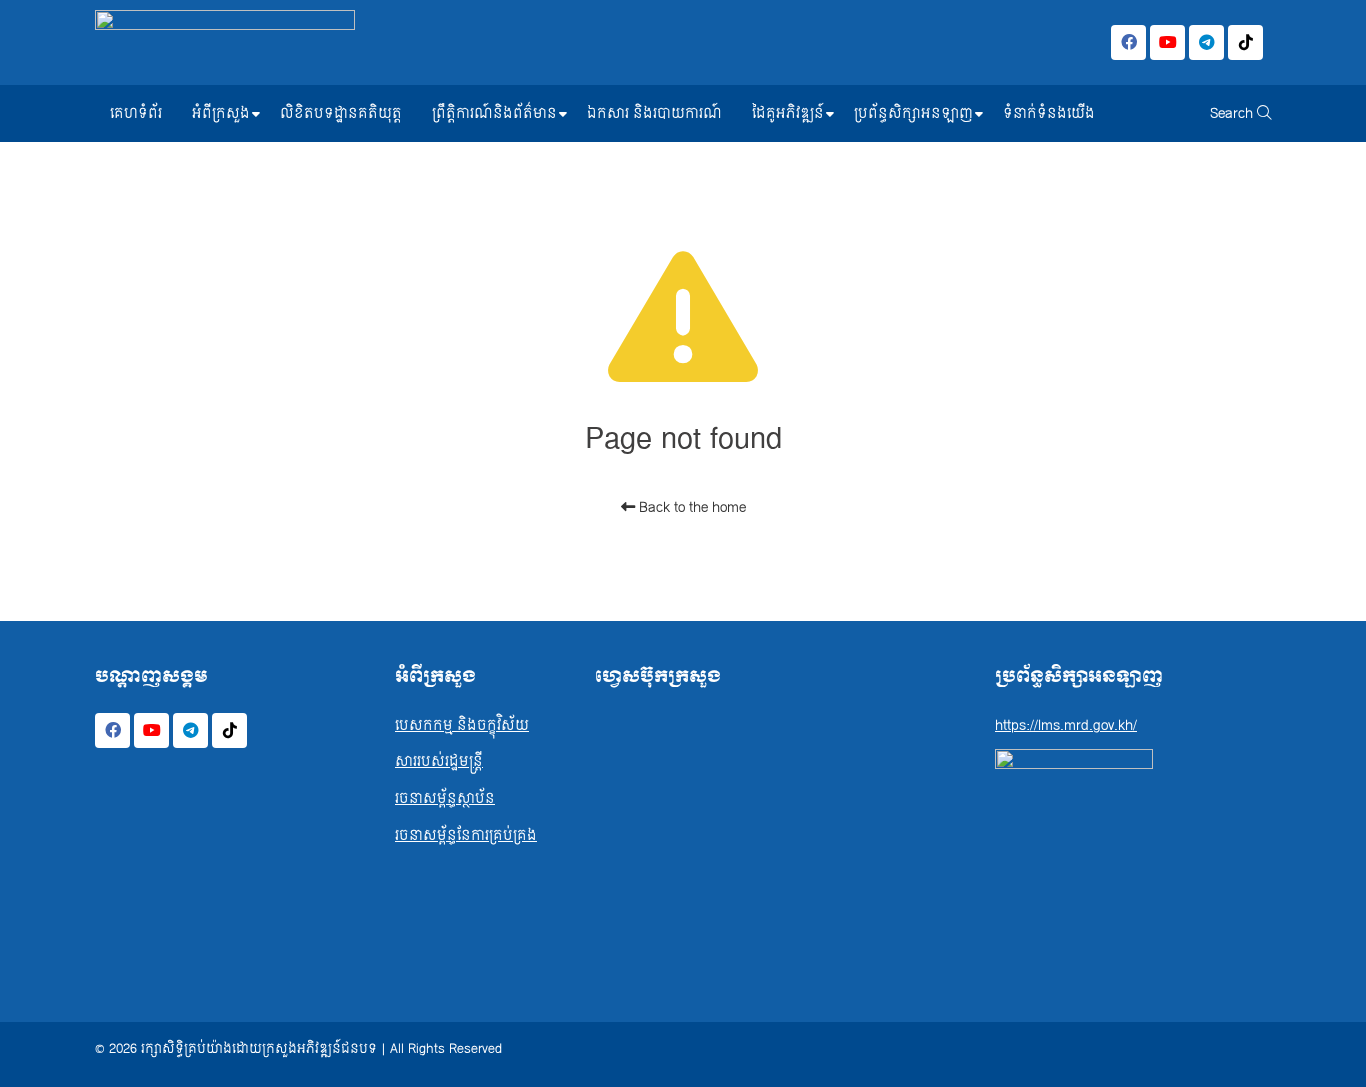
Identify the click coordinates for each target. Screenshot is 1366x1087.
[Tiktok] (1245, 42)
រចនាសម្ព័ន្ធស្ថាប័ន (445, 798)
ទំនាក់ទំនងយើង (1049, 113)
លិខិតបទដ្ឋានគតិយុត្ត (341, 113)
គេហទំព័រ (136, 113)
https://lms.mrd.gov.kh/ (1066, 725)
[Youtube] (1167, 42)
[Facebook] (1128, 42)
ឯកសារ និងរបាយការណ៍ (654, 113)
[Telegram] (1206, 42)
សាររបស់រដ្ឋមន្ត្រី (439, 761)
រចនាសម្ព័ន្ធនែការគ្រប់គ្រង (466, 835)
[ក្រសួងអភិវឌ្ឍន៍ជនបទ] (225, 42)
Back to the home (690, 507)
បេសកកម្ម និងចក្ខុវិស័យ (462, 725)
